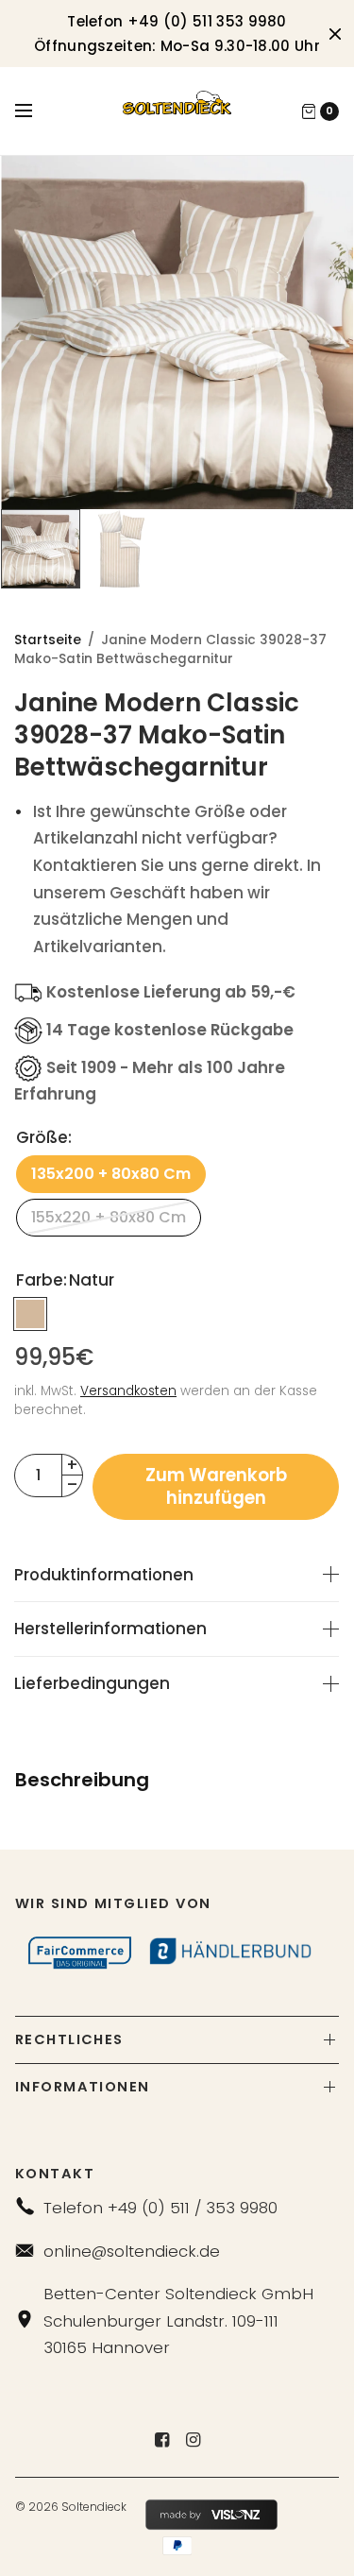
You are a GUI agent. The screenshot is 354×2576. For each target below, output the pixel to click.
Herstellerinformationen (110, 1629)
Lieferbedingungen (92, 1684)
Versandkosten (128, 1391)
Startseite (48, 640)
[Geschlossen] (335, 34)
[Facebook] (161, 2440)
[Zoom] (177, 333)
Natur (30, 1314)
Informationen (83, 2087)
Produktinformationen (104, 1575)
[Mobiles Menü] (36, 111)
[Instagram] (193, 2440)
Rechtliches (69, 2039)
